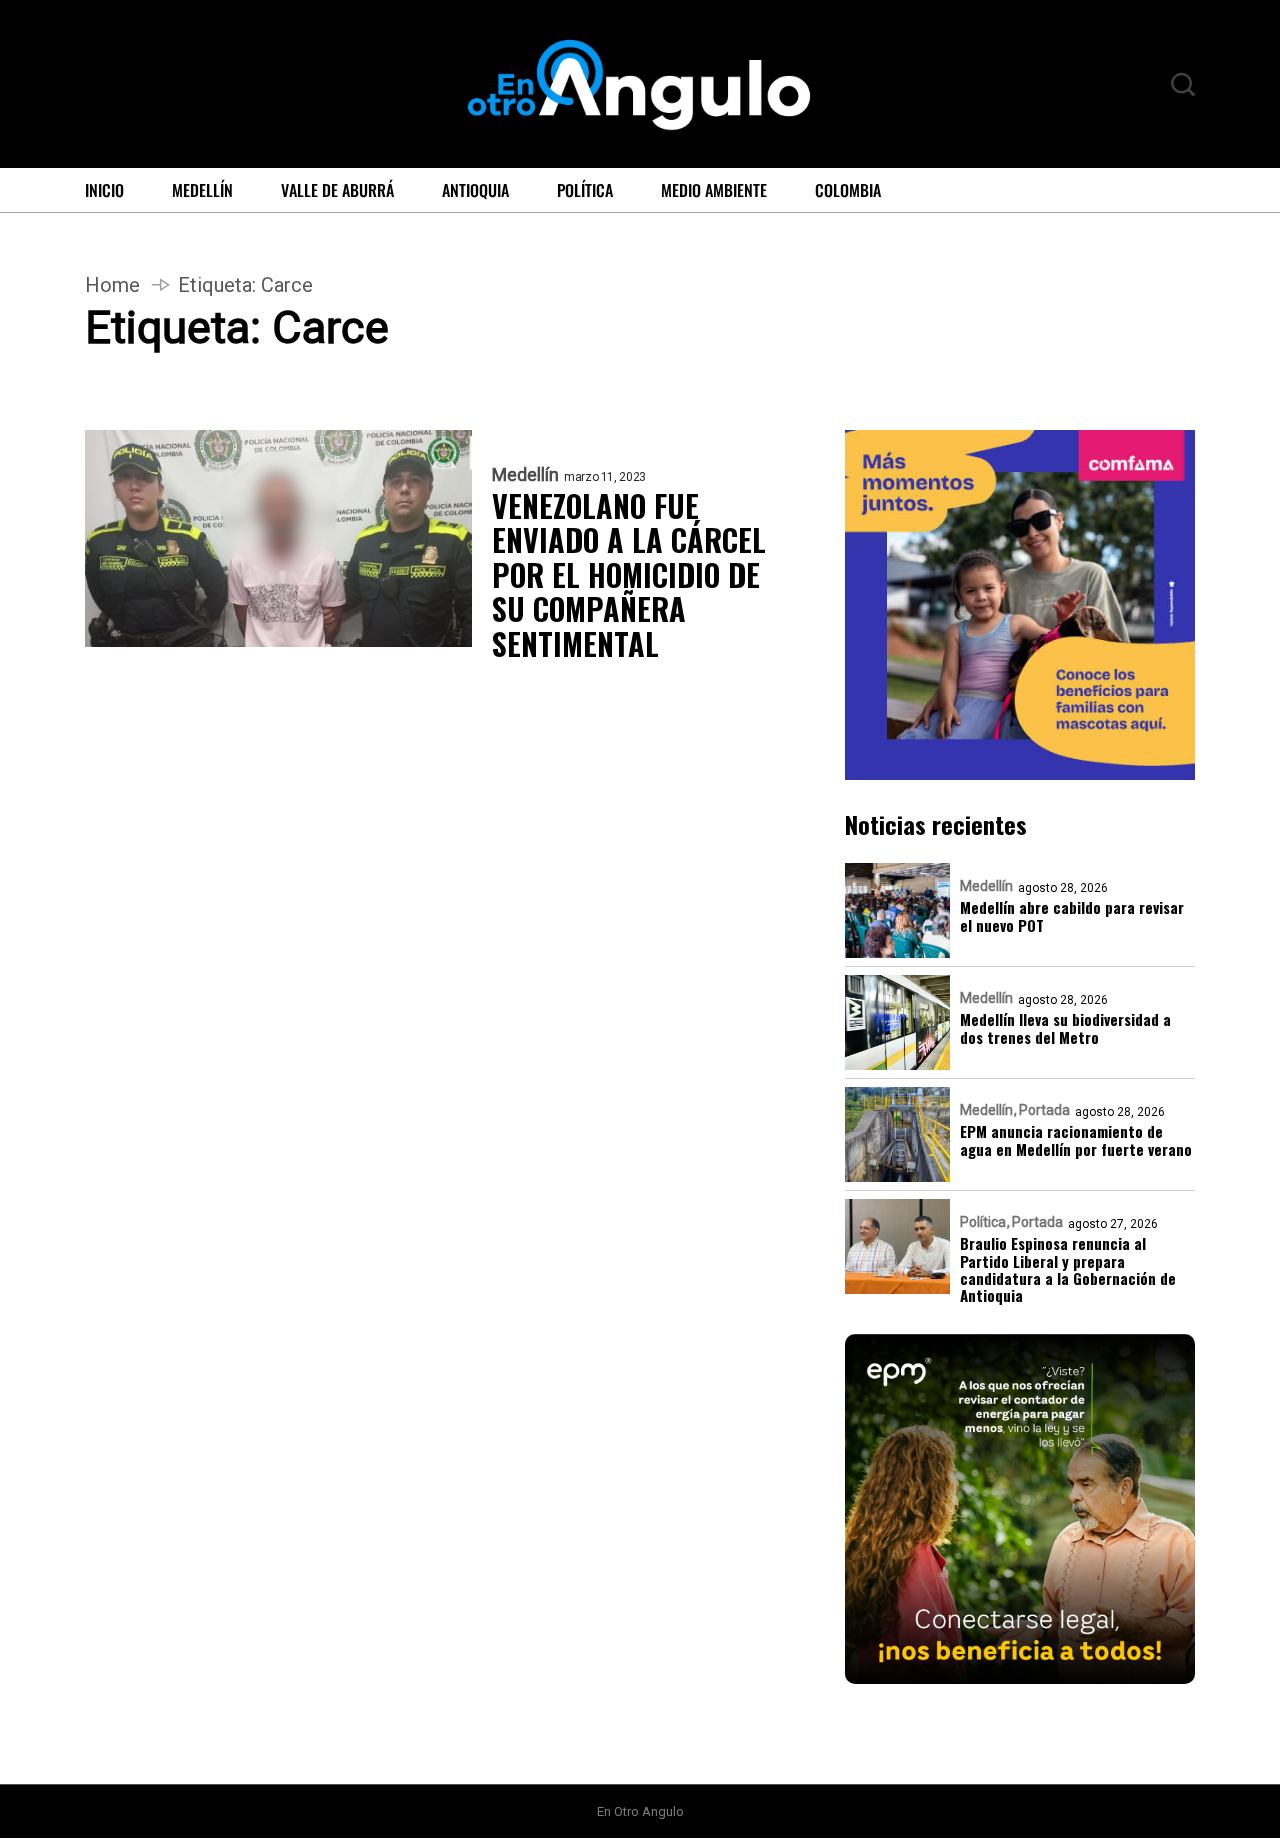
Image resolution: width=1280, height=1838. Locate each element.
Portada (1044, 1110)
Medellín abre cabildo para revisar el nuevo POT (1072, 916)
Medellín (202, 190)
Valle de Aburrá (337, 190)
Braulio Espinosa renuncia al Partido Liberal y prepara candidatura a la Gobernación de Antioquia (1068, 1269)
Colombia (848, 190)
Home (112, 285)
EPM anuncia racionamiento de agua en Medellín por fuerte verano (1076, 1140)
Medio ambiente (714, 190)
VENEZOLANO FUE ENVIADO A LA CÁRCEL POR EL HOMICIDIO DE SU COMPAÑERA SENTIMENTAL (629, 575)
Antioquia (475, 190)
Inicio (104, 190)
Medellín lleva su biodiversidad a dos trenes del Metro (1065, 1028)
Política (585, 190)
